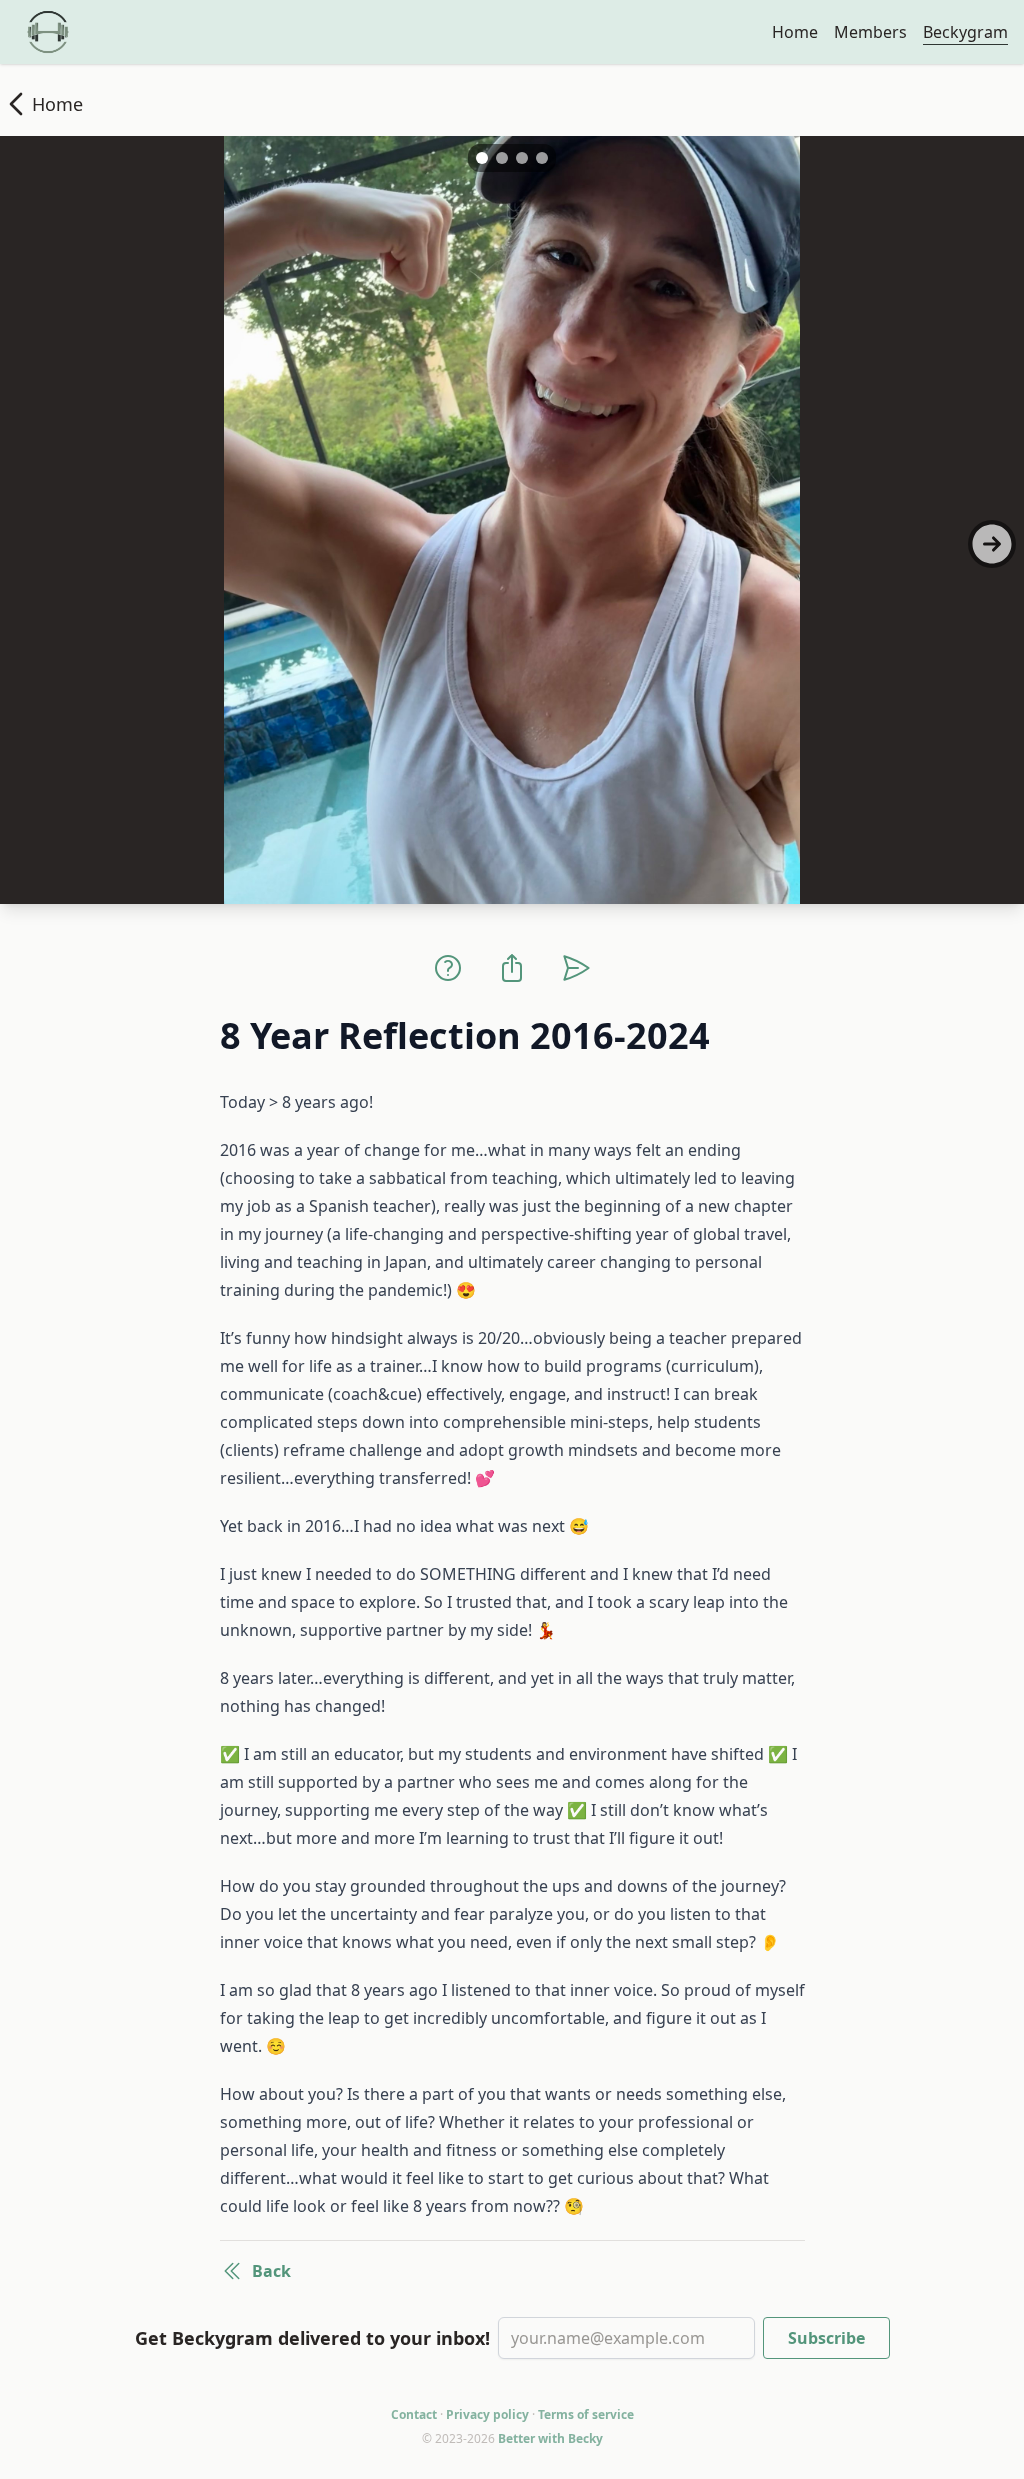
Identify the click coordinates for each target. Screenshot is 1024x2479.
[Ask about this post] (448, 968)
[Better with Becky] (48, 32)
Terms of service (586, 2414)
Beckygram (965, 32)
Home (795, 32)
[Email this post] (576, 968)
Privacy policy (487, 2414)
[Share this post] (512, 968)
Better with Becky (550, 2438)
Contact (414, 2414)
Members (870, 32)
